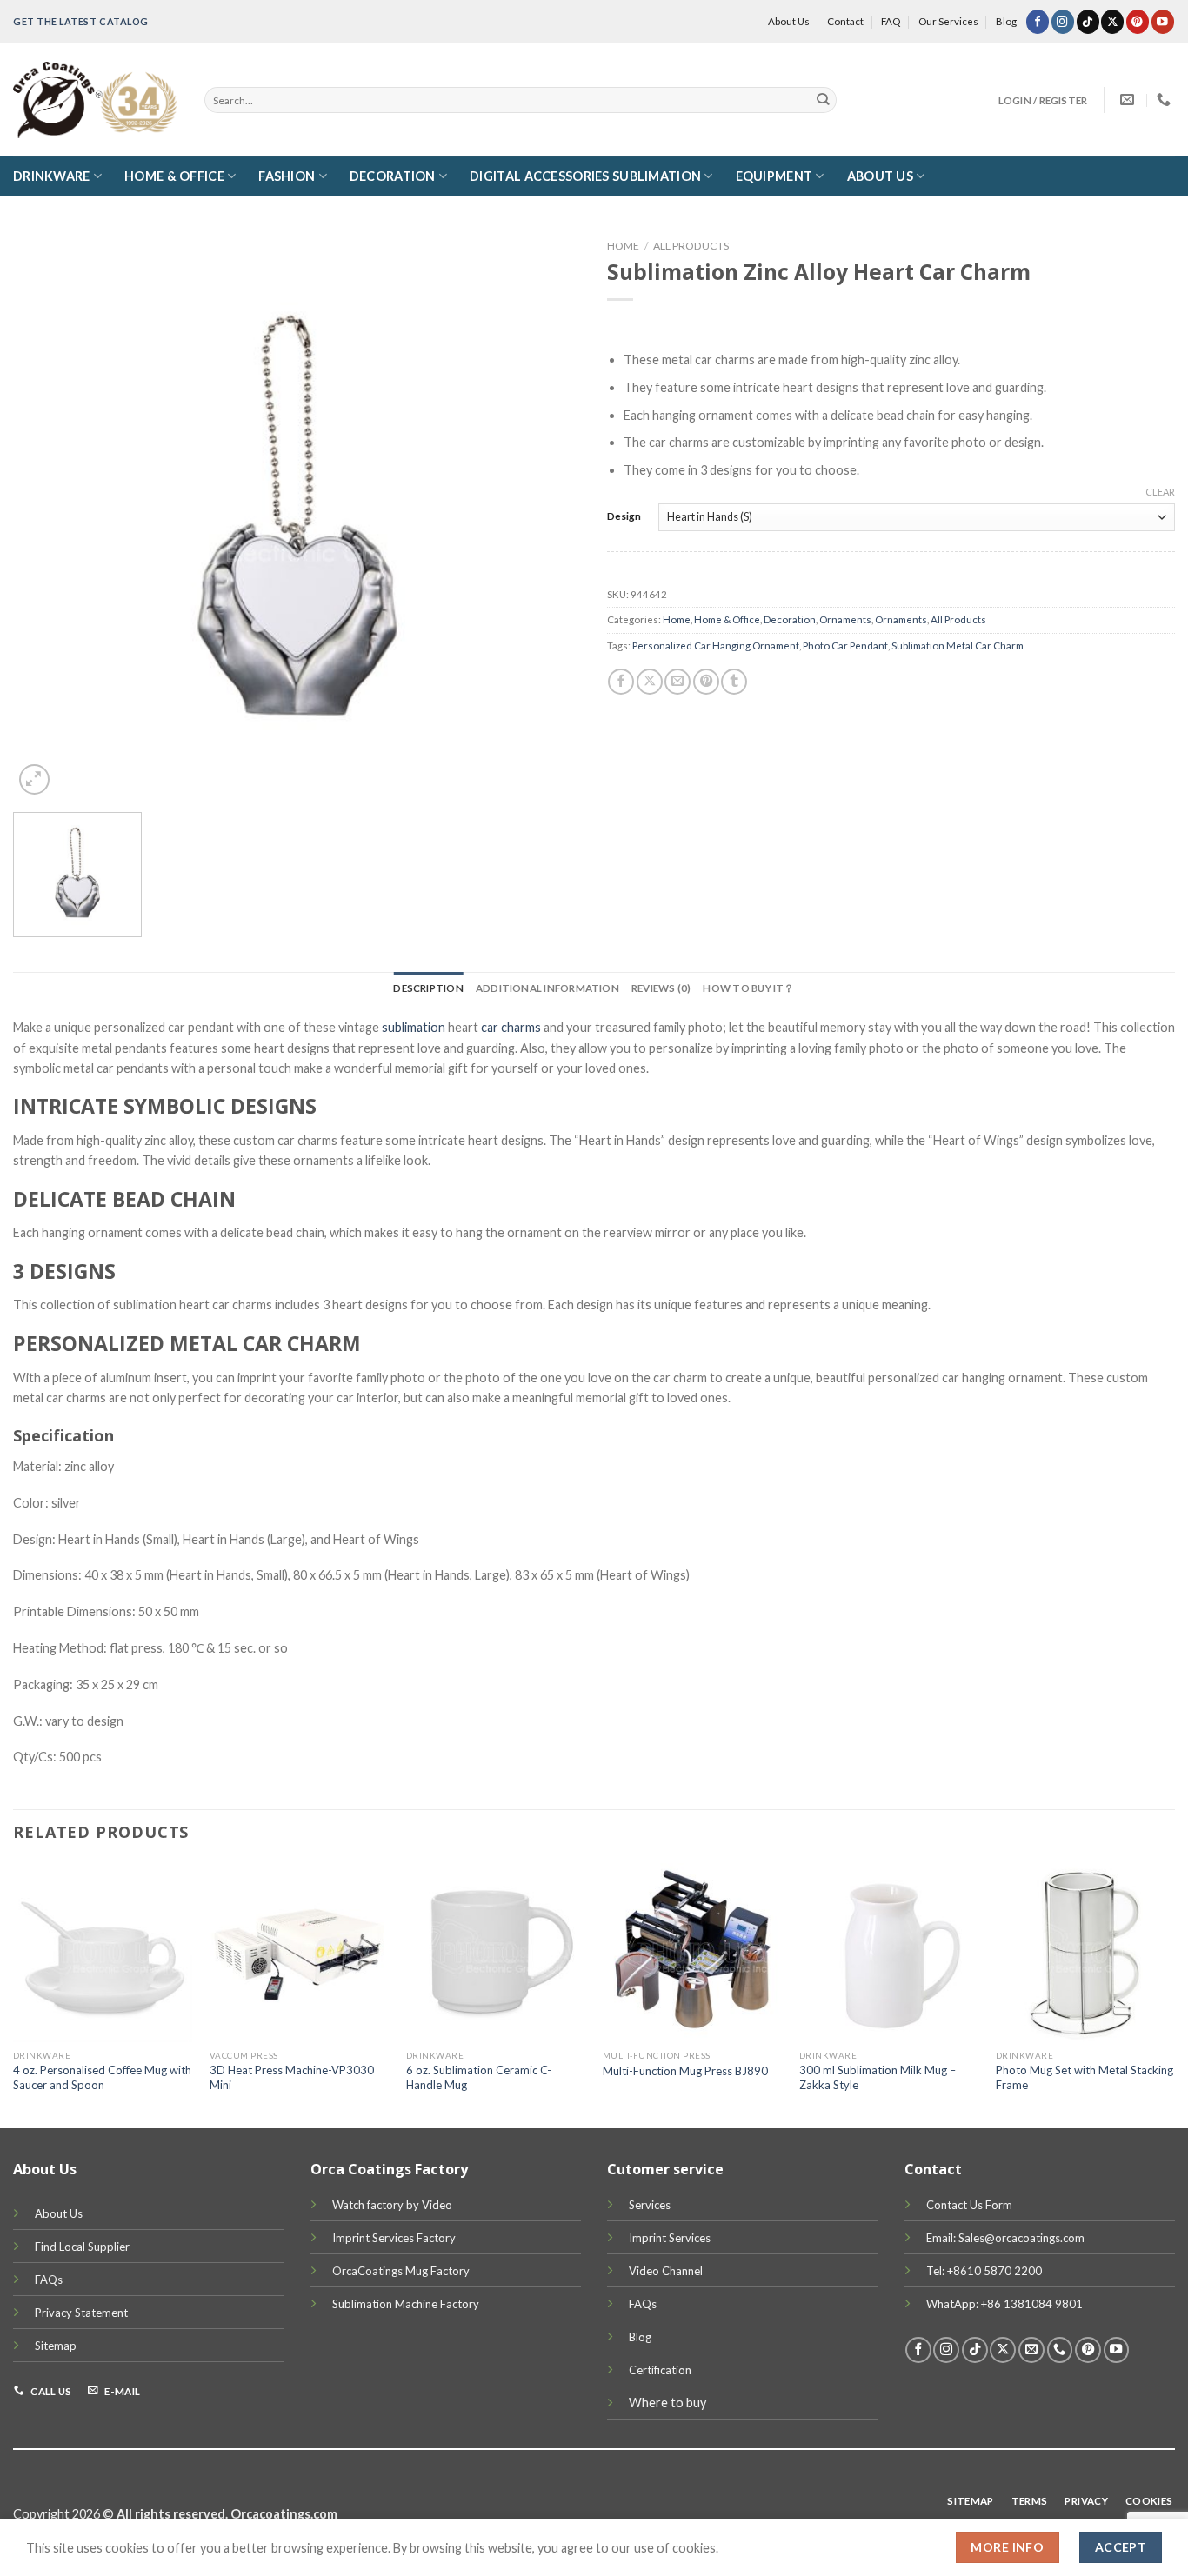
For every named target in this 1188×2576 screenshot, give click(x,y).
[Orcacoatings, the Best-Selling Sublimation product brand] (96, 100)
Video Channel (666, 2271)
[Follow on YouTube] (1163, 21)
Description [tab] (428, 988)
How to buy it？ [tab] (748, 988)
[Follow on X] (1112, 21)
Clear (1160, 492)
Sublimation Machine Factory (406, 2304)
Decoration (393, 176)
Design (624, 516)
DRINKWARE (52, 176)
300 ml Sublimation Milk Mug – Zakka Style (878, 2077)
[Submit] (823, 100)
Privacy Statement (81, 2313)
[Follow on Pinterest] (1138, 21)
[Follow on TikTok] (1088, 21)
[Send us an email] (1031, 2350)
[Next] (1174, 1994)
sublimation (414, 1027)
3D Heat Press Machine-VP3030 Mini (292, 2077)
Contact (845, 21)
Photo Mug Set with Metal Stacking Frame (1085, 2077)
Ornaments (845, 619)
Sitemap (56, 2346)
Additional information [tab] (547, 988)
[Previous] (14, 1994)
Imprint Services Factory (394, 2238)
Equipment (774, 176)
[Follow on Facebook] (1038, 21)
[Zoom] (34, 779)
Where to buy (667, 2403)
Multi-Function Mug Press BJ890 (685, 2071)
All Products (691, 246)
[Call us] (1060, 2350)
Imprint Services (670, 2238)
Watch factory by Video (392, 2205)
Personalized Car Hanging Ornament (716, 646)
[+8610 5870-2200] (1166, 100)
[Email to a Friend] (677, 682)
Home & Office (174, 176)
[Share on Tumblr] (734, 682)
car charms (511, 1027)
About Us (789, 21)
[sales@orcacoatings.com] (1129, 100)
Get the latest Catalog (81, 21)
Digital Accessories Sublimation (585, 176)
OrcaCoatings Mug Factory (401, 2271)
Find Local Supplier (82, 2247)
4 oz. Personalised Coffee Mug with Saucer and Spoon (102, 2077)
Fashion (287, 176)
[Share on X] (650, 682)
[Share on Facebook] (621, 682)
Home (623, 246)
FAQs (49, 2280)
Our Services (948, 21)
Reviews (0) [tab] (661, 988)
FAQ (891, 21)
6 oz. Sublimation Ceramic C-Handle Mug (479, 2077)
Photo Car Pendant (845, 646)
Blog (1006, 21)
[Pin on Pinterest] (706, 682)
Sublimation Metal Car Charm (958, 646)
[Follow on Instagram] (1063, 21)
